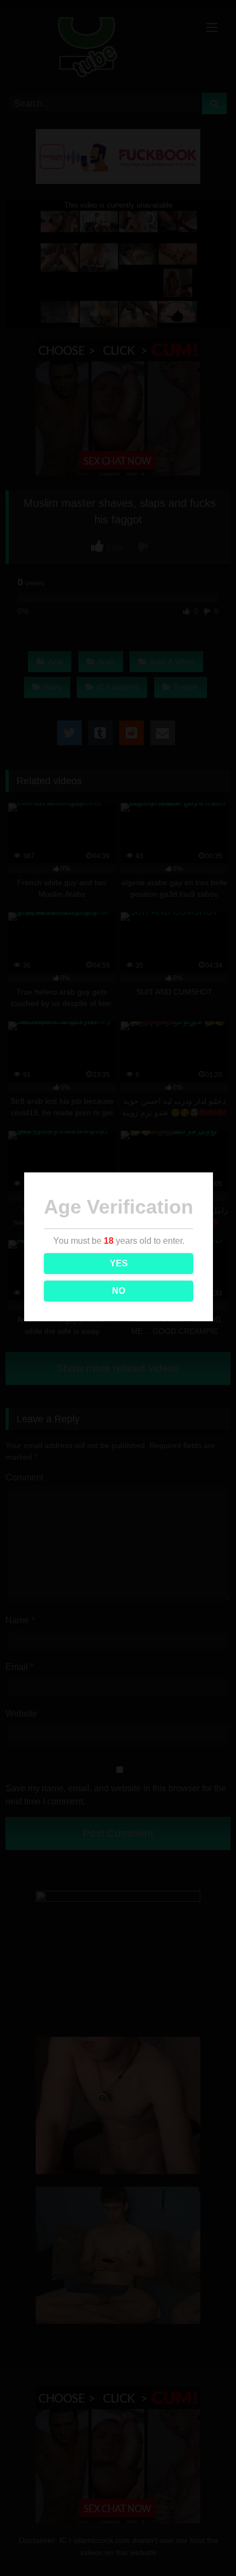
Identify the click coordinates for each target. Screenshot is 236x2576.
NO (119, 1291)
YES (119, 1263)
